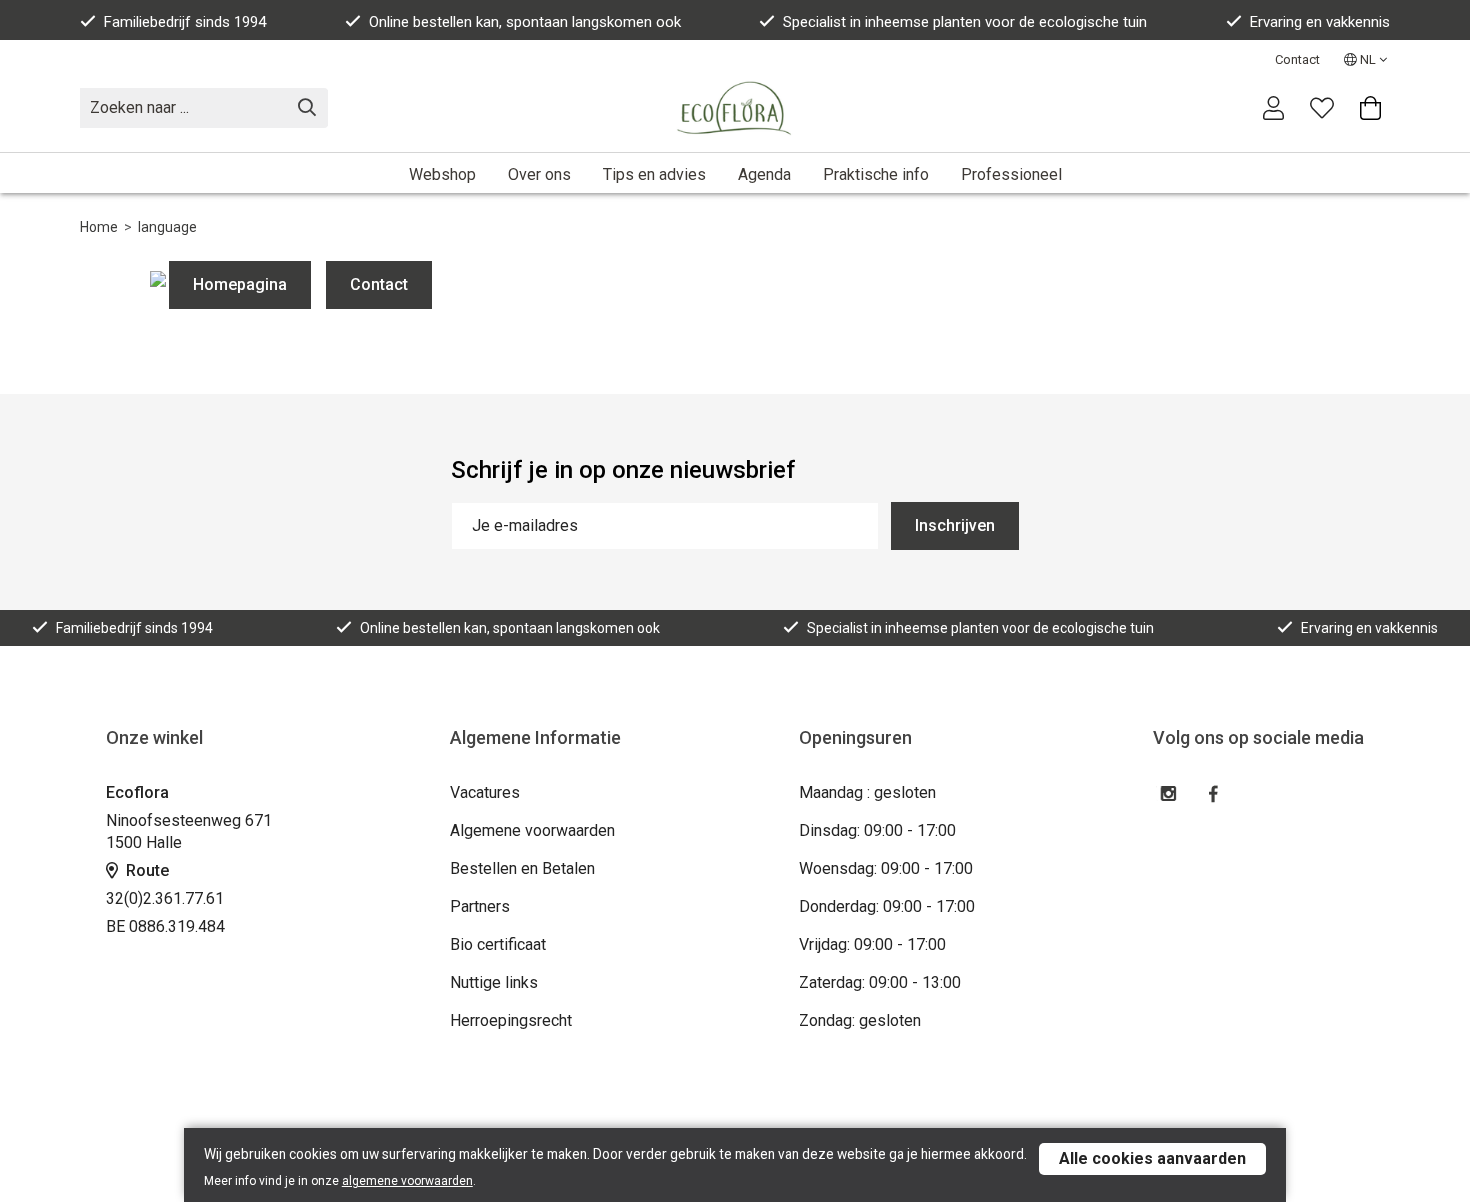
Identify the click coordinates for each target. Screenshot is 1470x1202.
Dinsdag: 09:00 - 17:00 (877, 830)
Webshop (442, 174)
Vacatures (485, 792)
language (167, 227)
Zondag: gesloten (860, 1020)
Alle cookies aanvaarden (1152, 1158)
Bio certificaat (498, 944)
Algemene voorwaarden (532, 830)
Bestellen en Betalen (522, 868)
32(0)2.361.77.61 (165, 898)
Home (99, 227)
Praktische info (876, 174)
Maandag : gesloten (867, 792)
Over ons (539, 174)
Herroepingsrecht (511, 1020)
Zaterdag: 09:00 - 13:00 (880, 982)
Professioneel (1011, 174)
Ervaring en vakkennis (1320, 22)
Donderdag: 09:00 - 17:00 (887, 906)
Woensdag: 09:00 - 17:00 (886, 868)
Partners (480, 906)
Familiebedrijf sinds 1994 (185, 22)
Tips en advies (654, 174)
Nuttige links (494, 982)
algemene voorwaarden (407, 1181)
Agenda (764, 174)
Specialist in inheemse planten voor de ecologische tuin (965, 22)
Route (145, 870)
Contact (1297, 59)
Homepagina (240, 284)
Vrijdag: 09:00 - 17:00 (872, 944)
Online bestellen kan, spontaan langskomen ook (525, 22)
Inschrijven (955, 525)
